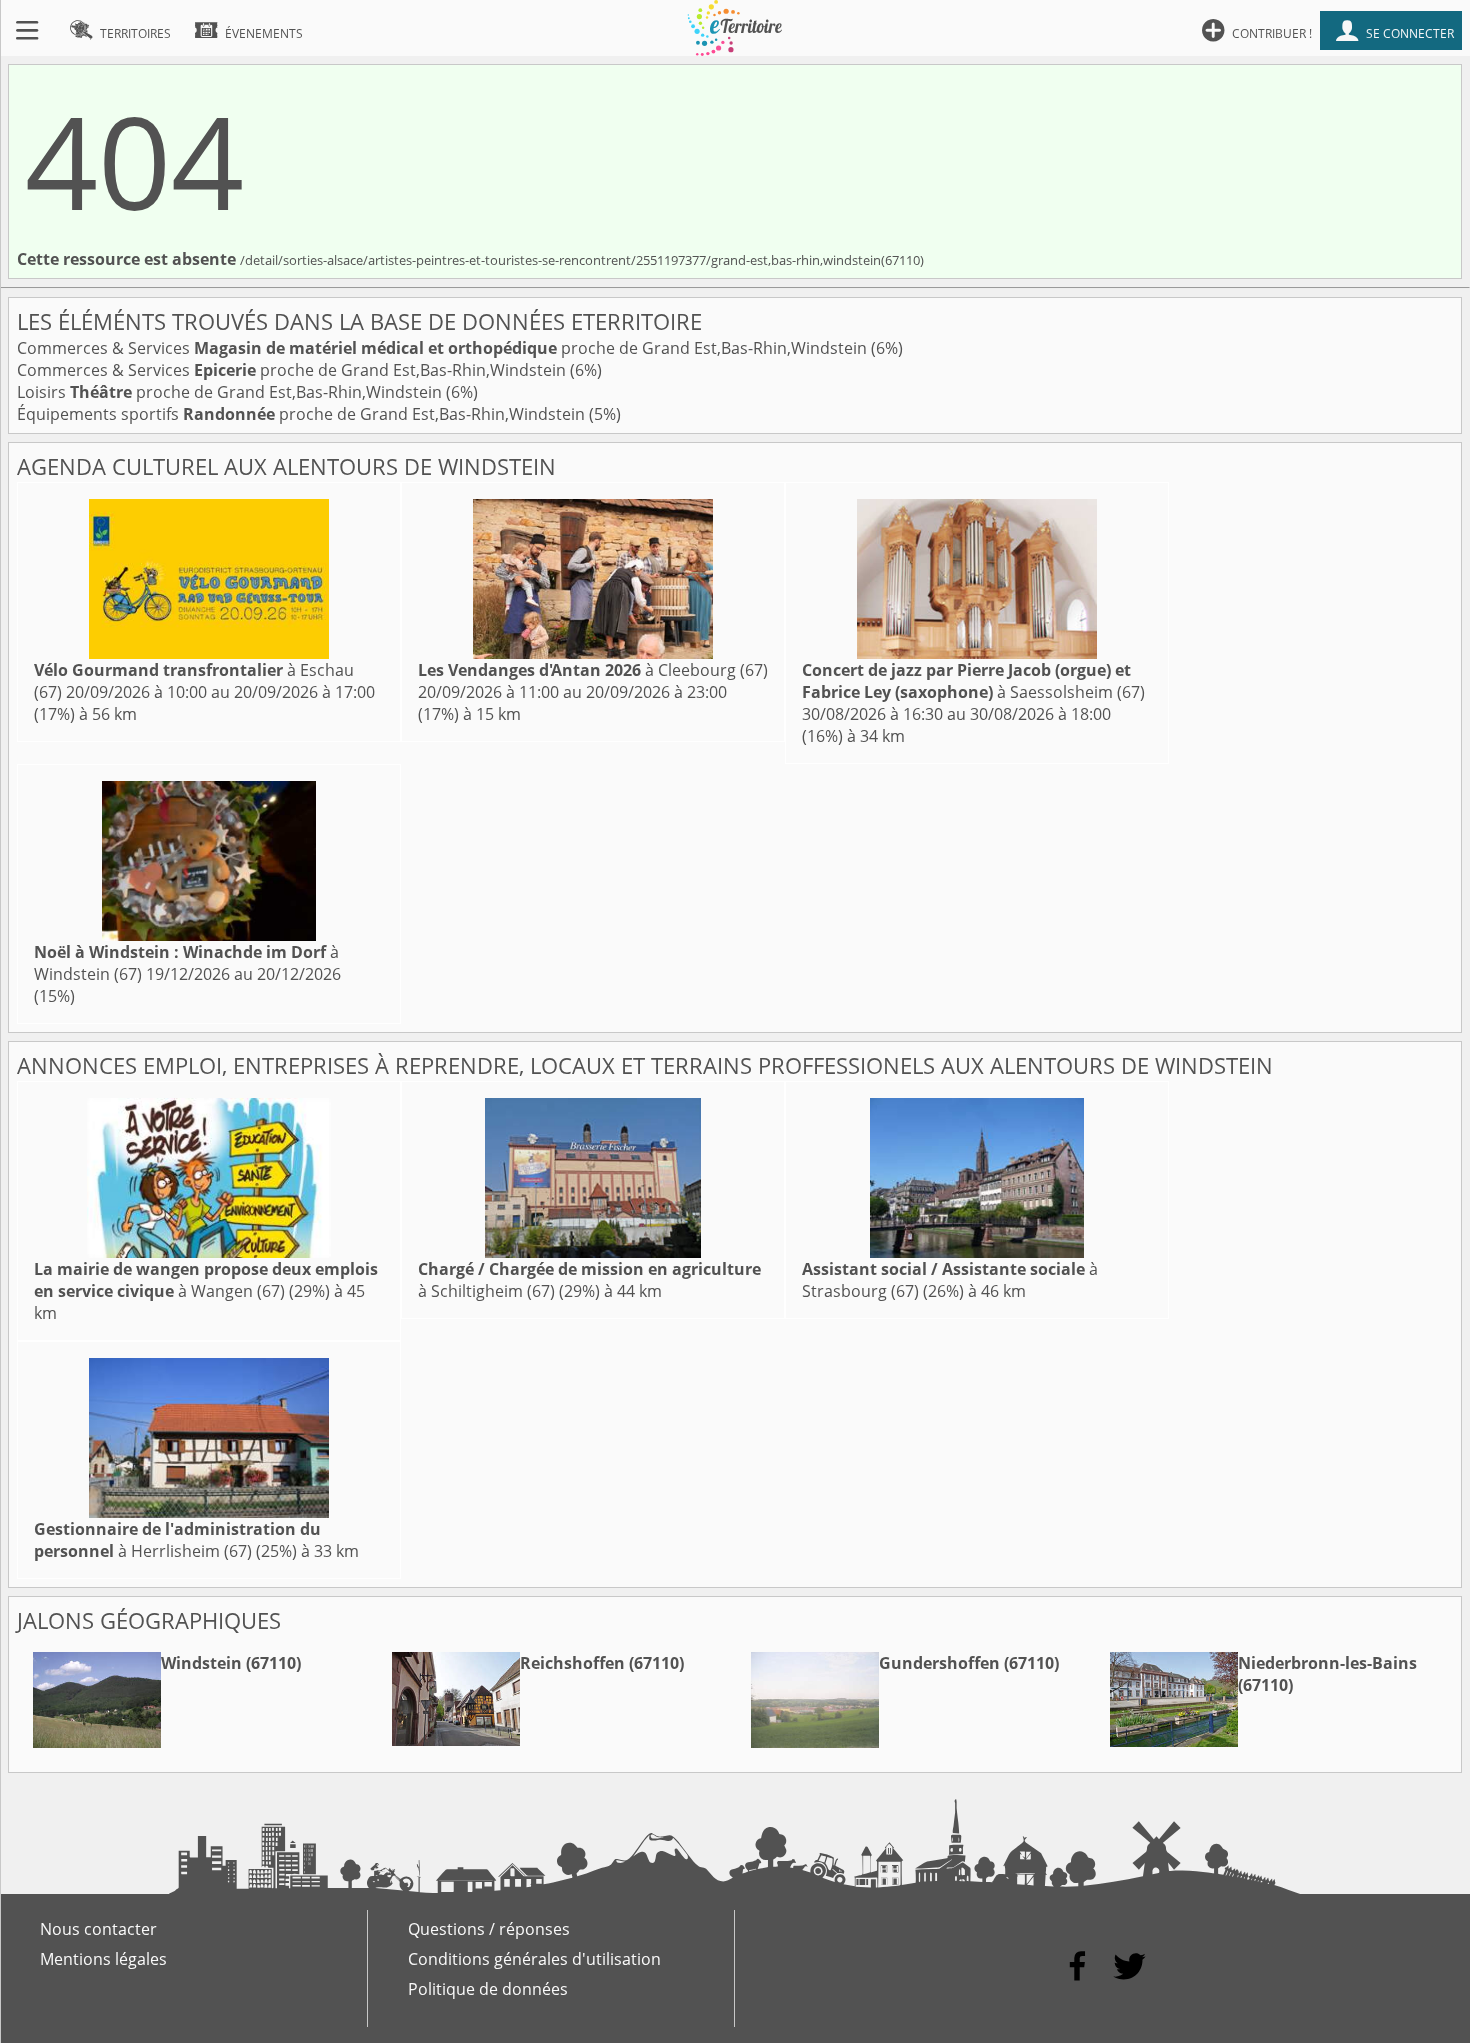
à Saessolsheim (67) (973, 681)
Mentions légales (103, 1959)
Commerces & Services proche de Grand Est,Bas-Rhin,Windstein (444, 348)
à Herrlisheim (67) (177, 1540)
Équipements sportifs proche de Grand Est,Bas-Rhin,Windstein (303, 414)
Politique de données (488, 1989)
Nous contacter (98, 1929)
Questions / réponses (489, 1929)
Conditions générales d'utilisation (534, 1959)
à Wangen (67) (206, 1280)
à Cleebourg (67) (593, 670)
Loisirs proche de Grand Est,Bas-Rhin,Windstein (231, 392)
